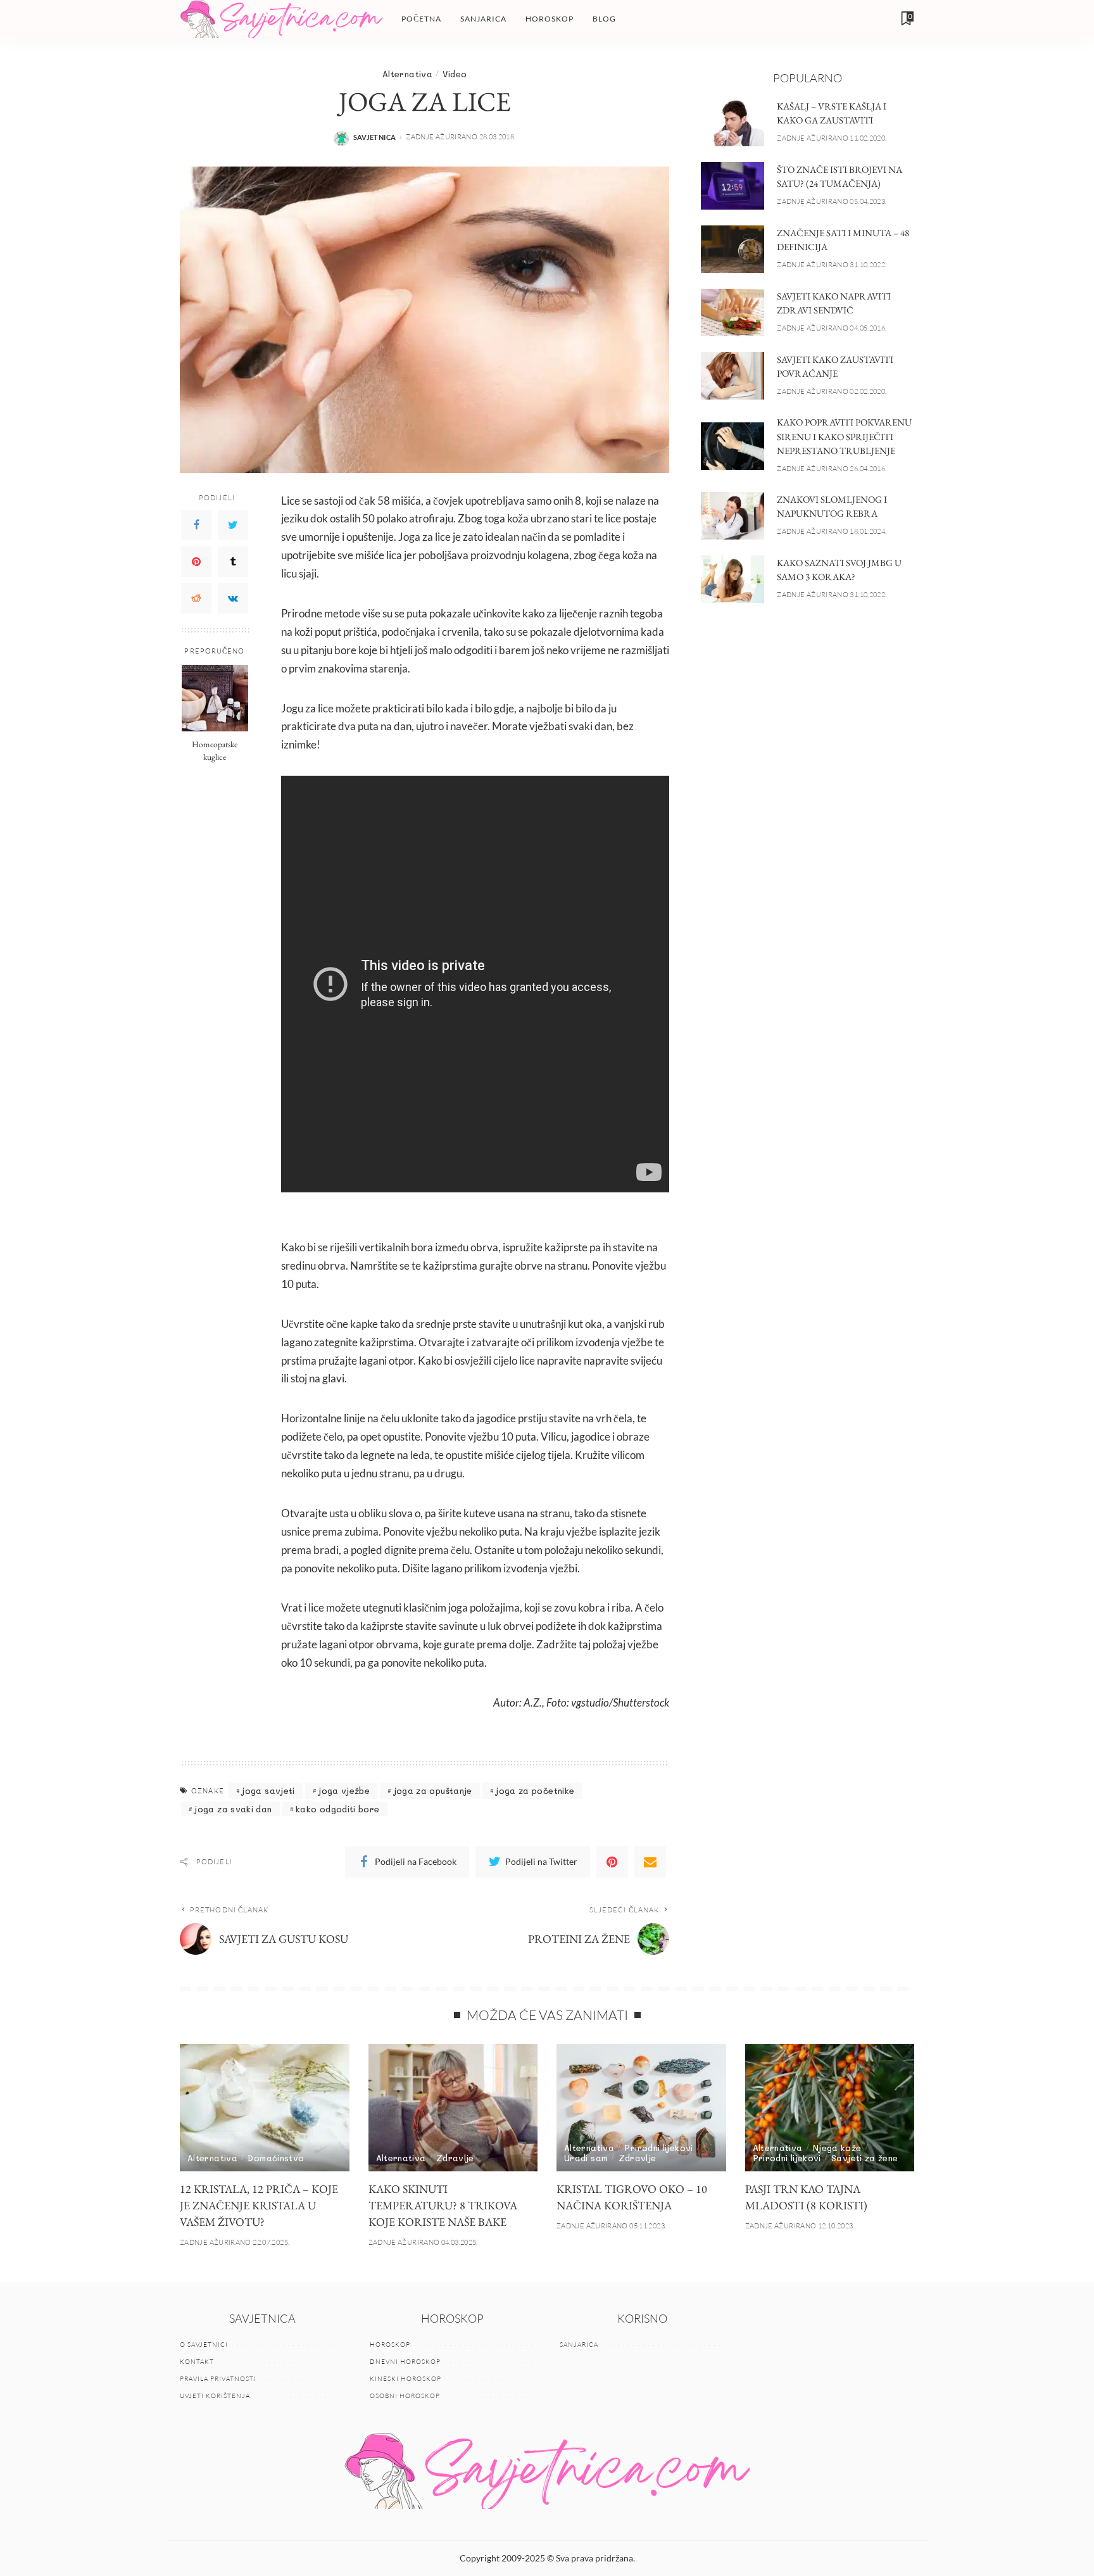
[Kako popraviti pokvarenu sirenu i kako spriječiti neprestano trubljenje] (732, 446)
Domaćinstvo (276, 2158)
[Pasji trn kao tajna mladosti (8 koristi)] (830, 2108)
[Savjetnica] (281, 19)
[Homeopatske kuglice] (215, 698)
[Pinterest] (196, 562)
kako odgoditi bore (338, 1809)
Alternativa (407, 74)
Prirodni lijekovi (658, 2148)
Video (455, 74)
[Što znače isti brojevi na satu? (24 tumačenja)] (732, 186)
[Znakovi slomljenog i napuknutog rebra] (732, 516)
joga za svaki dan (233, 1809)
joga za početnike (535, 1790)
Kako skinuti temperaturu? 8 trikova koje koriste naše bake (443, 2205)
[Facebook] (196, 525)
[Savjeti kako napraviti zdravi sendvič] (732, 313)
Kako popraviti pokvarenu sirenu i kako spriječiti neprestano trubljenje (844, 436)
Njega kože (837, 2148)
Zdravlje (455, 2158)
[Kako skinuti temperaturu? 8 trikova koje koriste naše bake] (453, 2108)
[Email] (650, 1862)
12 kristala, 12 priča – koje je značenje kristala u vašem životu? (259, 2205)
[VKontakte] (233, 598)
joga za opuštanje (433, 1790)
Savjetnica (375, 137)
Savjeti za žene (865, 2158)
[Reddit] (196, 598)
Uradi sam (586, 2158)
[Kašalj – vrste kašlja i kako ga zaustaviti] (732, 123)
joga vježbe (344, 1790)
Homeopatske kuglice (215, 750)
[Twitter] (233, 525)
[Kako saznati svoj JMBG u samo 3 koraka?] (732, 579)
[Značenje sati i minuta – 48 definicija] (732, 249)
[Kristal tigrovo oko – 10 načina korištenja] (641, 2108)
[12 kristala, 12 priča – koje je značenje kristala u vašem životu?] (265, 2108)
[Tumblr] (233, 562)
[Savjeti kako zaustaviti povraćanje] (732, 376)
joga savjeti (268, 1790)
